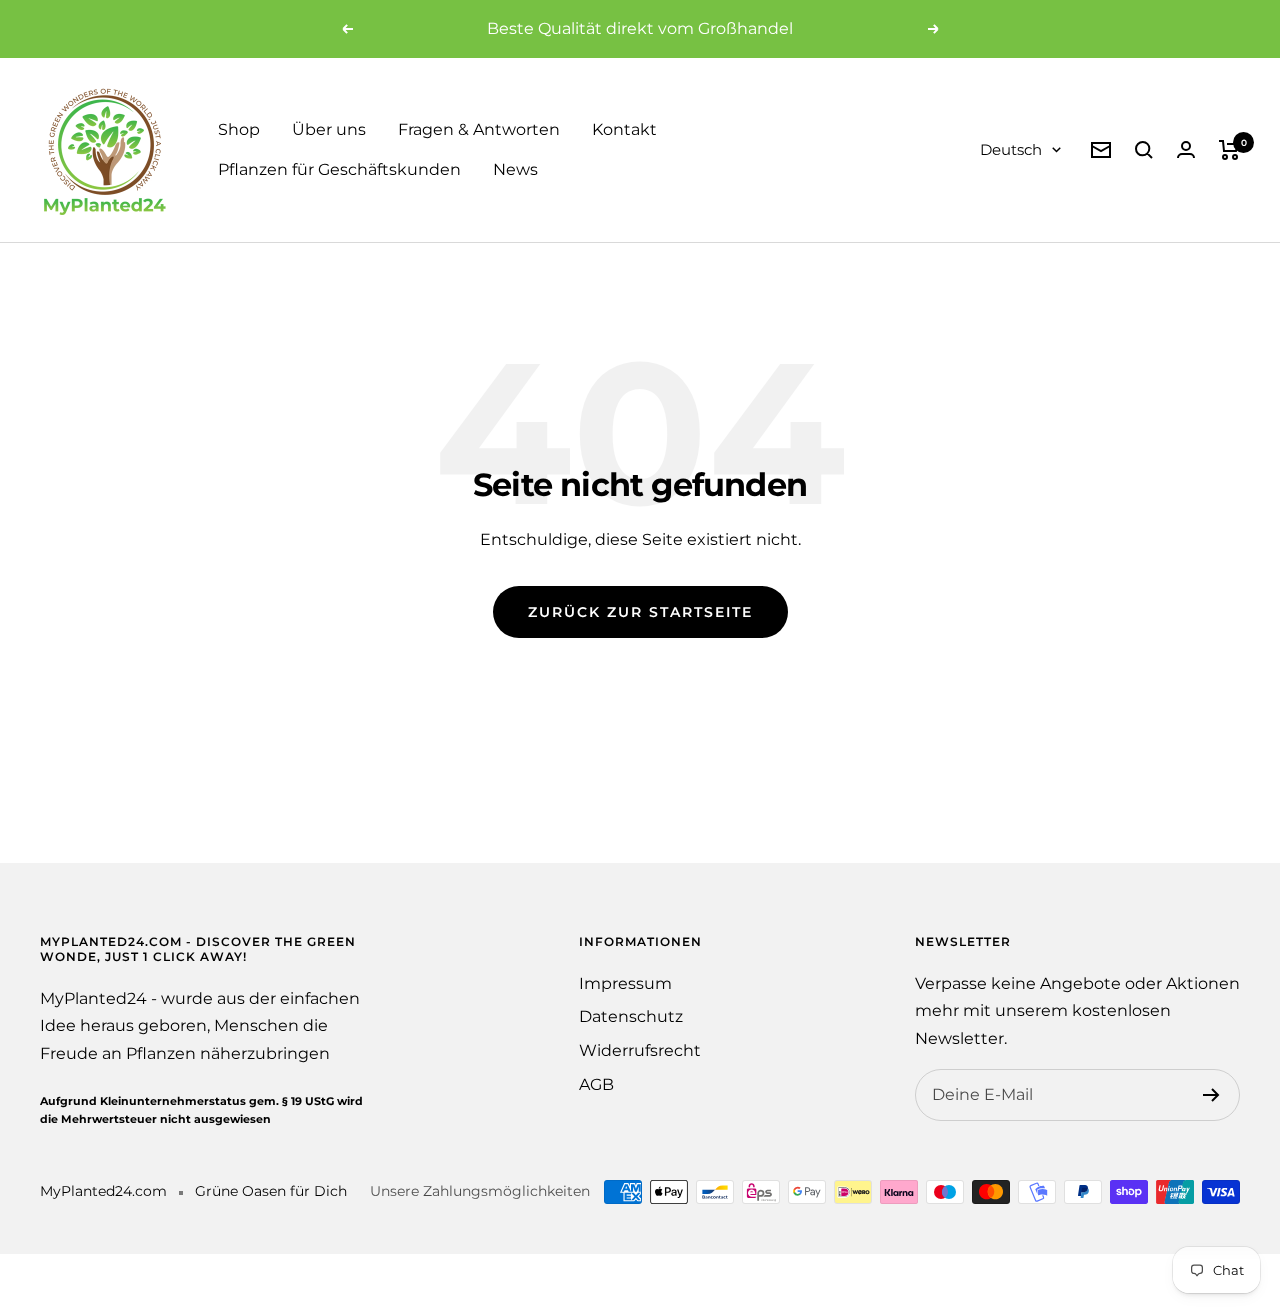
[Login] (1186, 149)
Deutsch (1011, 149)
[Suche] (1144, 150)
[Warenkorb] (1229, 150)
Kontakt (624, 129)
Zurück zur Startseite (640, 612)
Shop (239, 129)
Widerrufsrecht (640, 1050)
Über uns (329, 129)
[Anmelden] (1211, 1095)
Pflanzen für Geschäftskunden (339, 169)
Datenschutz (631, 1016)
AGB (596, 1084)
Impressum (625, 983)
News (515, 169)
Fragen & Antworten (479, 129)
